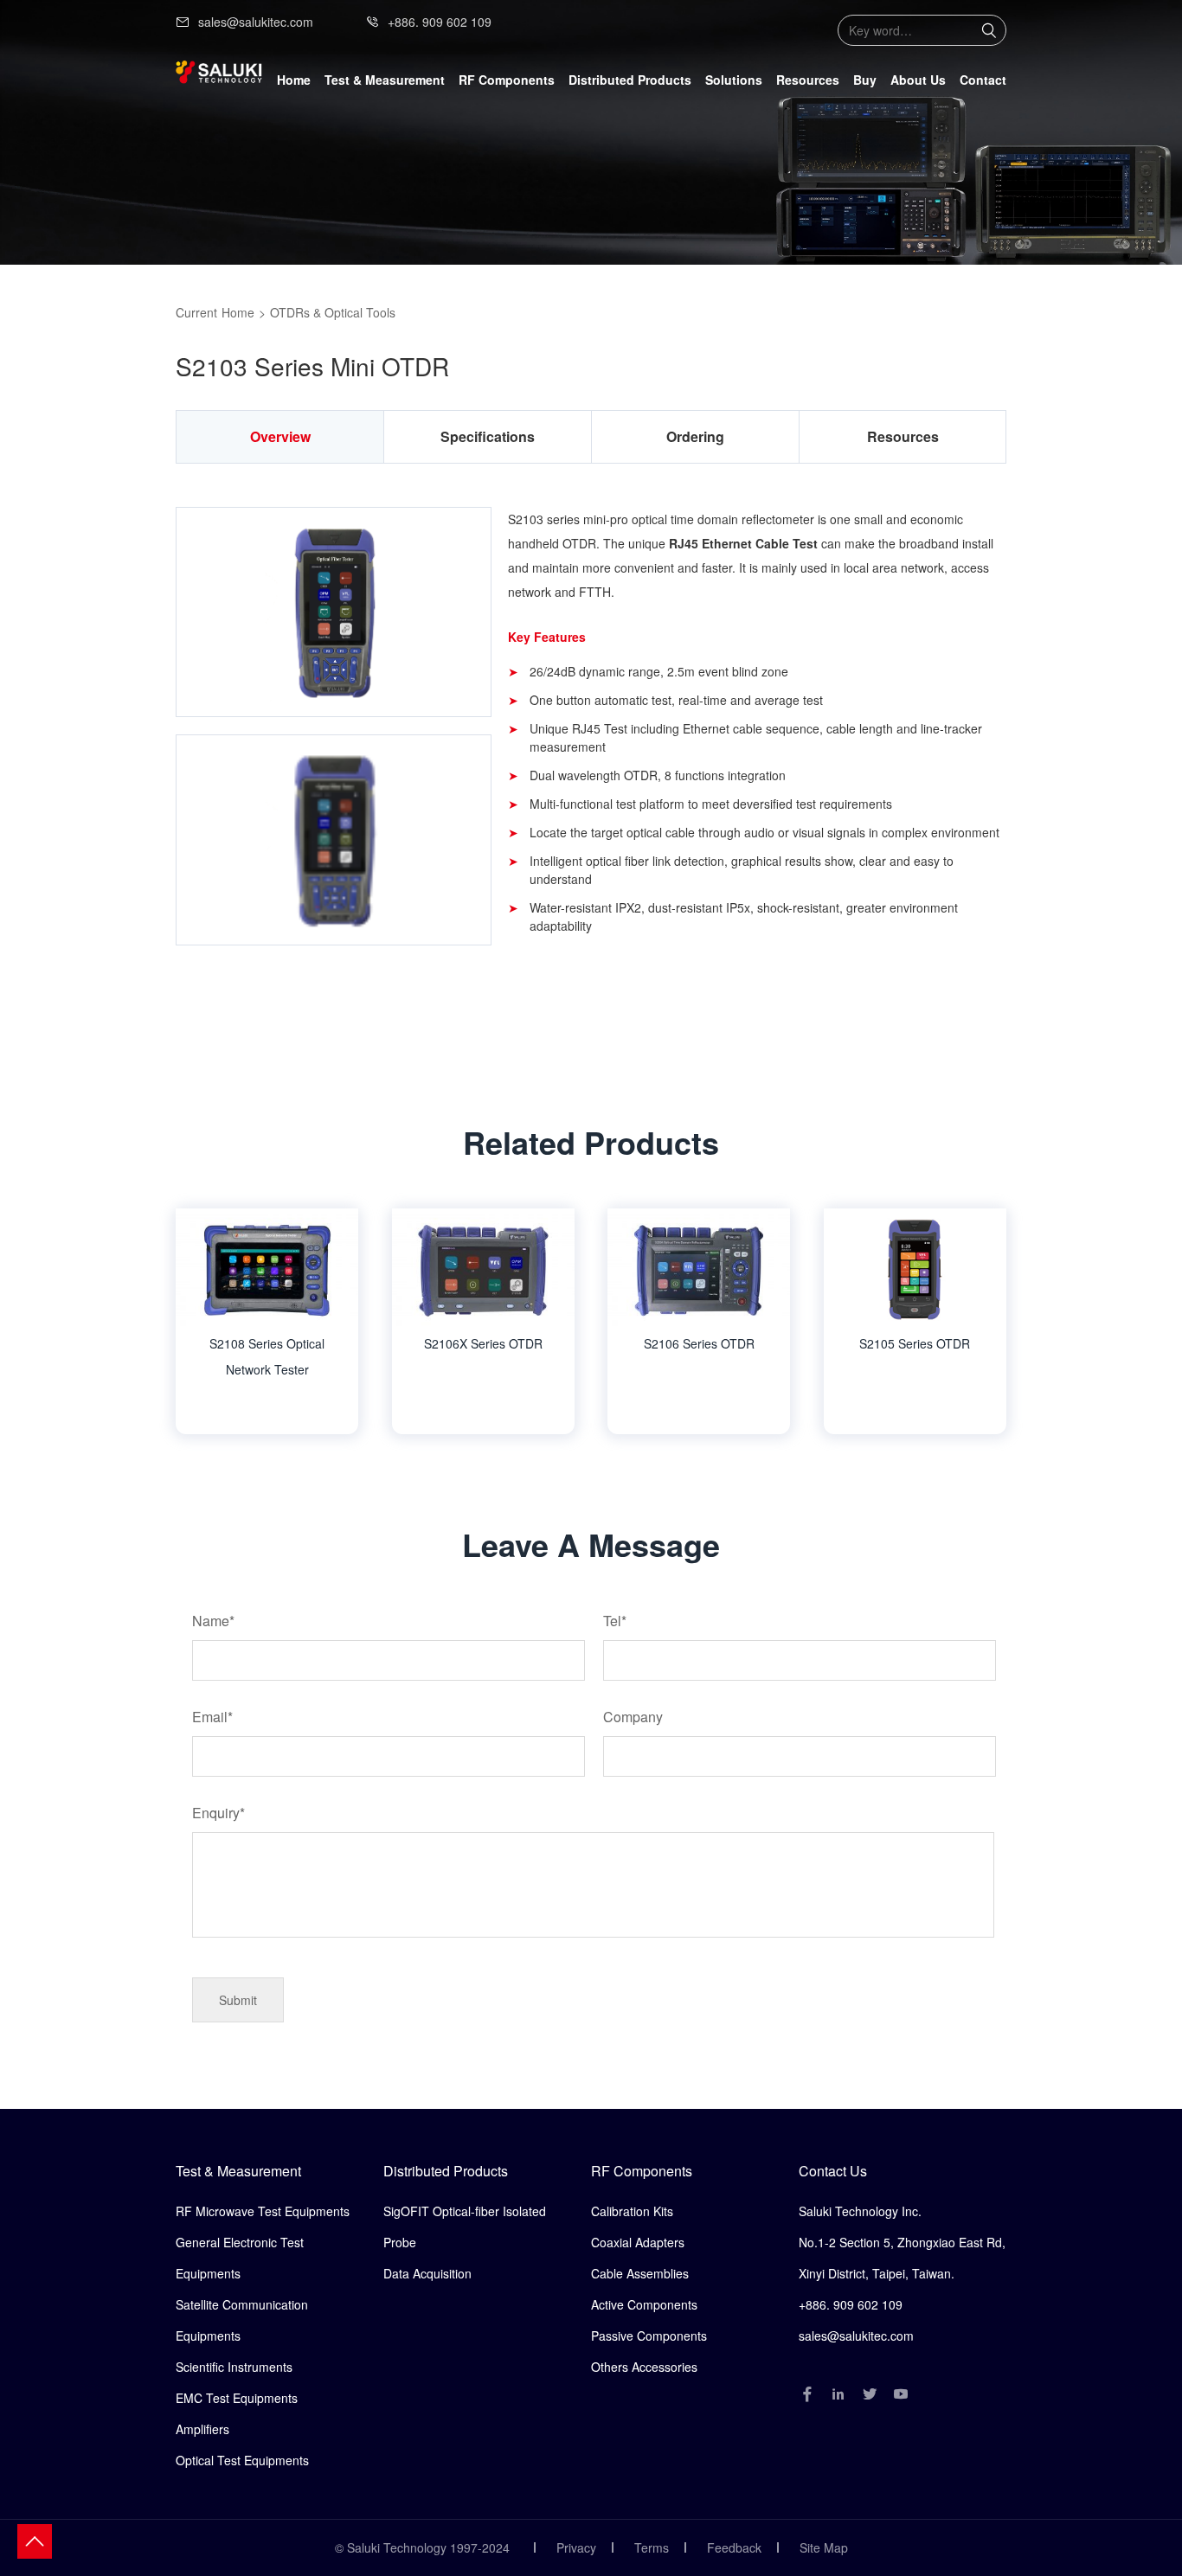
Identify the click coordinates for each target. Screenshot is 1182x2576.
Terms (652, 2547)
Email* (212, 1717)
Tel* (615, 1621)
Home (294, 80)
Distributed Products (446, 2171)
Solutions (734, 80)
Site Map (824, 2547)
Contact (983, 80)
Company (633, 1717)
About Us (918, 80)
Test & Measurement (238, 2171)
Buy (865, 80)
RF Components (642, 2171)
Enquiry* (218, 1813)
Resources (808, 80)
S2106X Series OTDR (483, 1343)
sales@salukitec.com (256, 22)
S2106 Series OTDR (699, 1343)
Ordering (695, 436)
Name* (213, 1621)
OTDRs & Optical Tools (333, 312)
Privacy (576, 2547)
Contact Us (833, 2171)
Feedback (734, 2547)
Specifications (488, 436)
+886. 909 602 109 (440, 22)
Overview (280, 436)
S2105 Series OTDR (915, 1343)
